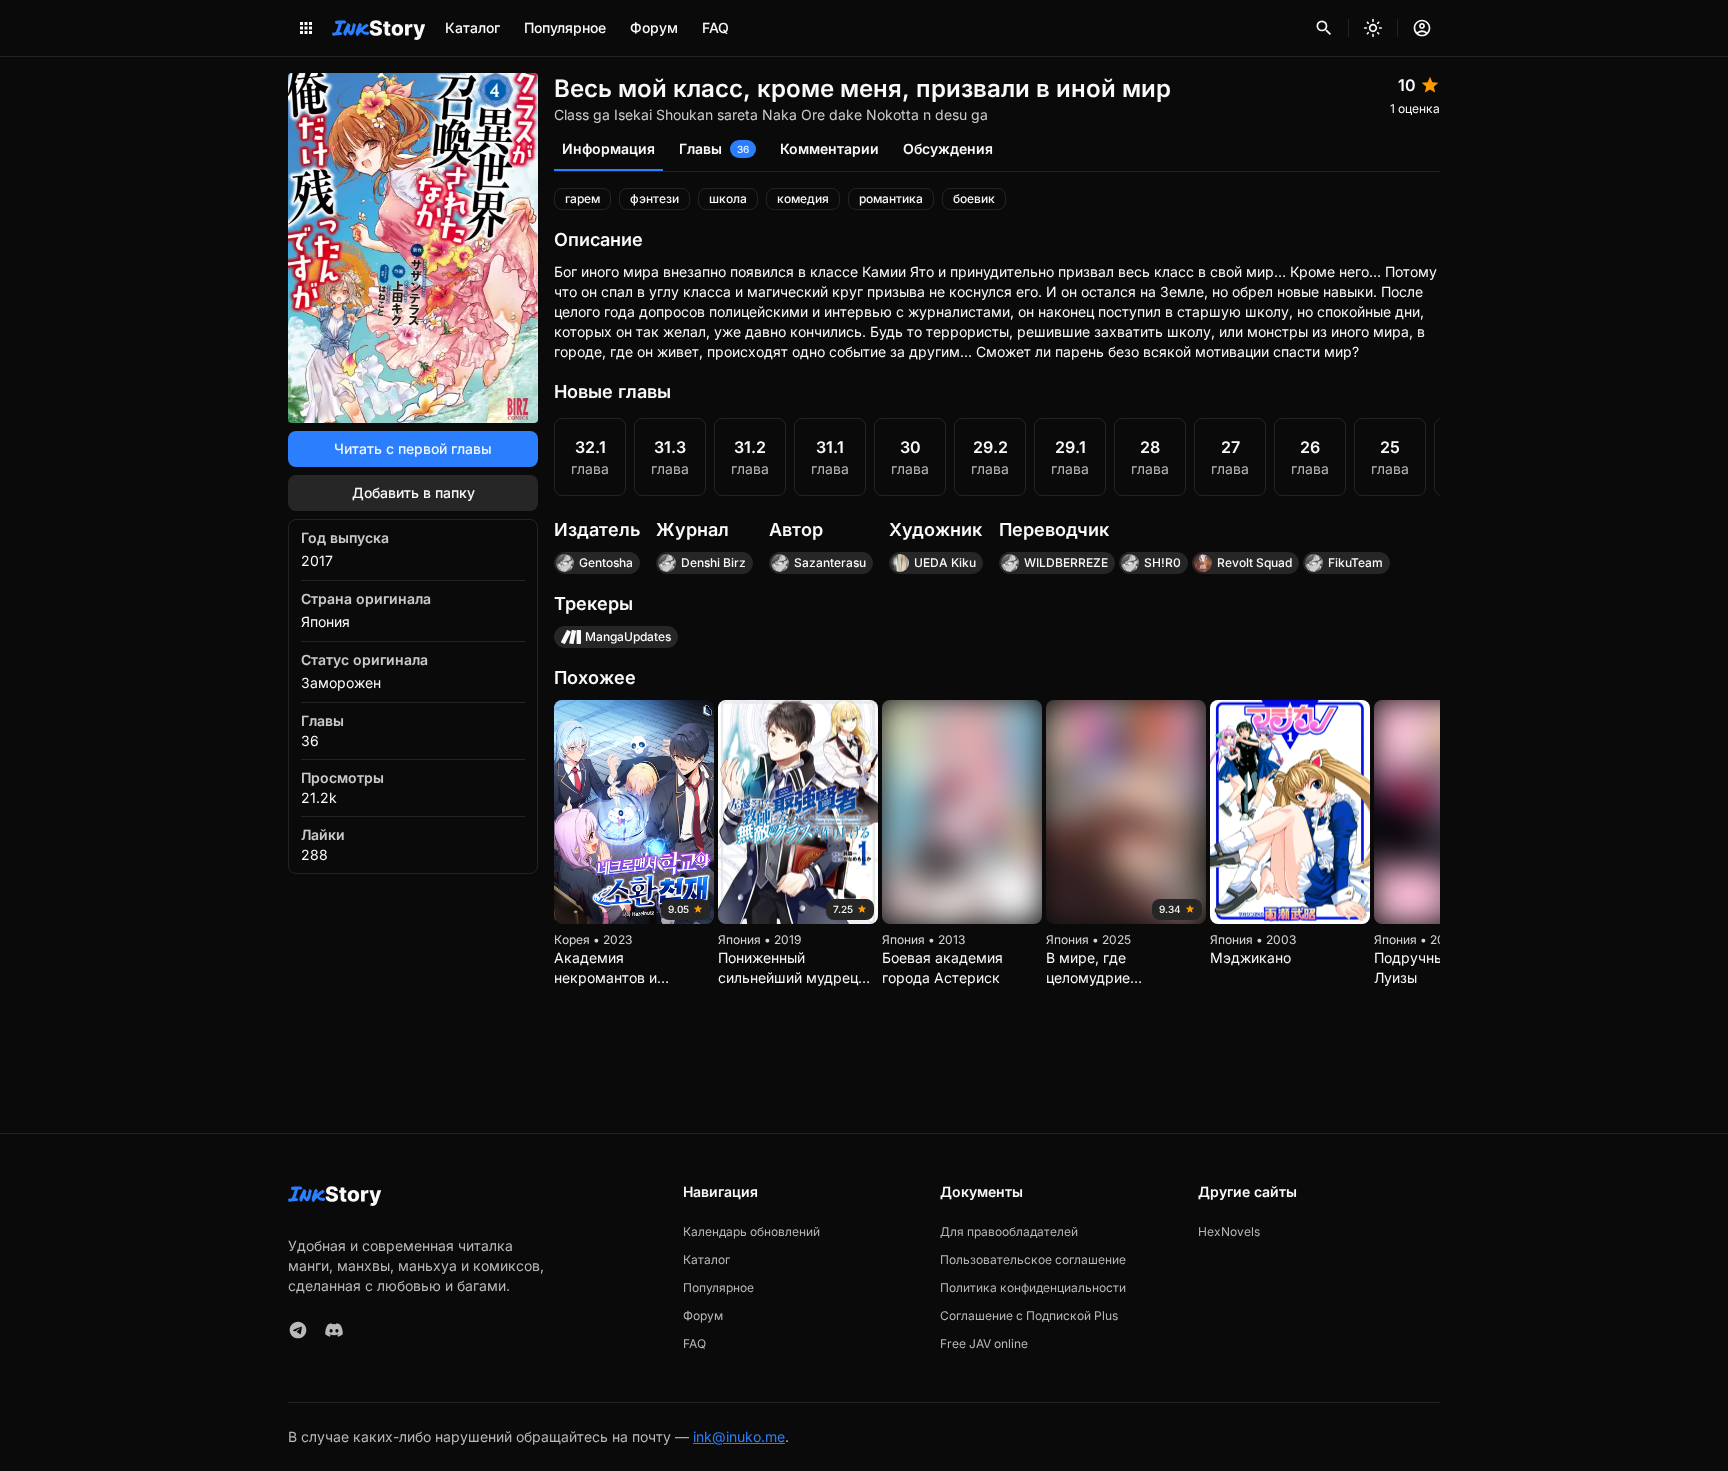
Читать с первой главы (413, 448)
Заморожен (341, 682)
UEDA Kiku (945, 562)
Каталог (472, 27)
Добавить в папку (413, 492)
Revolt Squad (1254, 562)
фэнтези (654, 198)
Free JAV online (984, 1343)
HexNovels (1229, 1231)
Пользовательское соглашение (1033, 1259)
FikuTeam (1355, 562)
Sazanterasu (830, 562)
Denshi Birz (713, 562)
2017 (317, 560)
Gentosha (606, 562)
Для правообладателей (1009, 1231)
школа (728, 198)
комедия (803, 198)
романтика (891, 198)
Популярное (565, 27)
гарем (582, 198)
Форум (654, 27)
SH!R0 (1162, 562)
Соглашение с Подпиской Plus (1029, 1315)
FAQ (715, 27)
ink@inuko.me (739, 1436)
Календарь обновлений (751, 1231)
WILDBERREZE (1066, 562)
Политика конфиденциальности (1033, 1287)
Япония (325, 621)
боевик (974, 198)
